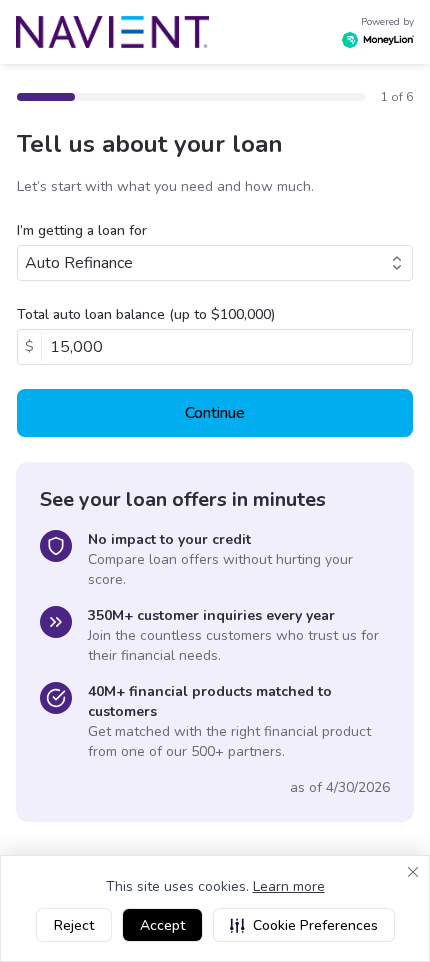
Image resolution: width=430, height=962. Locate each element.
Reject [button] (74, 925)
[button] (304, 925)
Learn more (289, 886)
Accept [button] (162, 925)
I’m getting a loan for (82, 230)
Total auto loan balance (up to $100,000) (146, 314)
